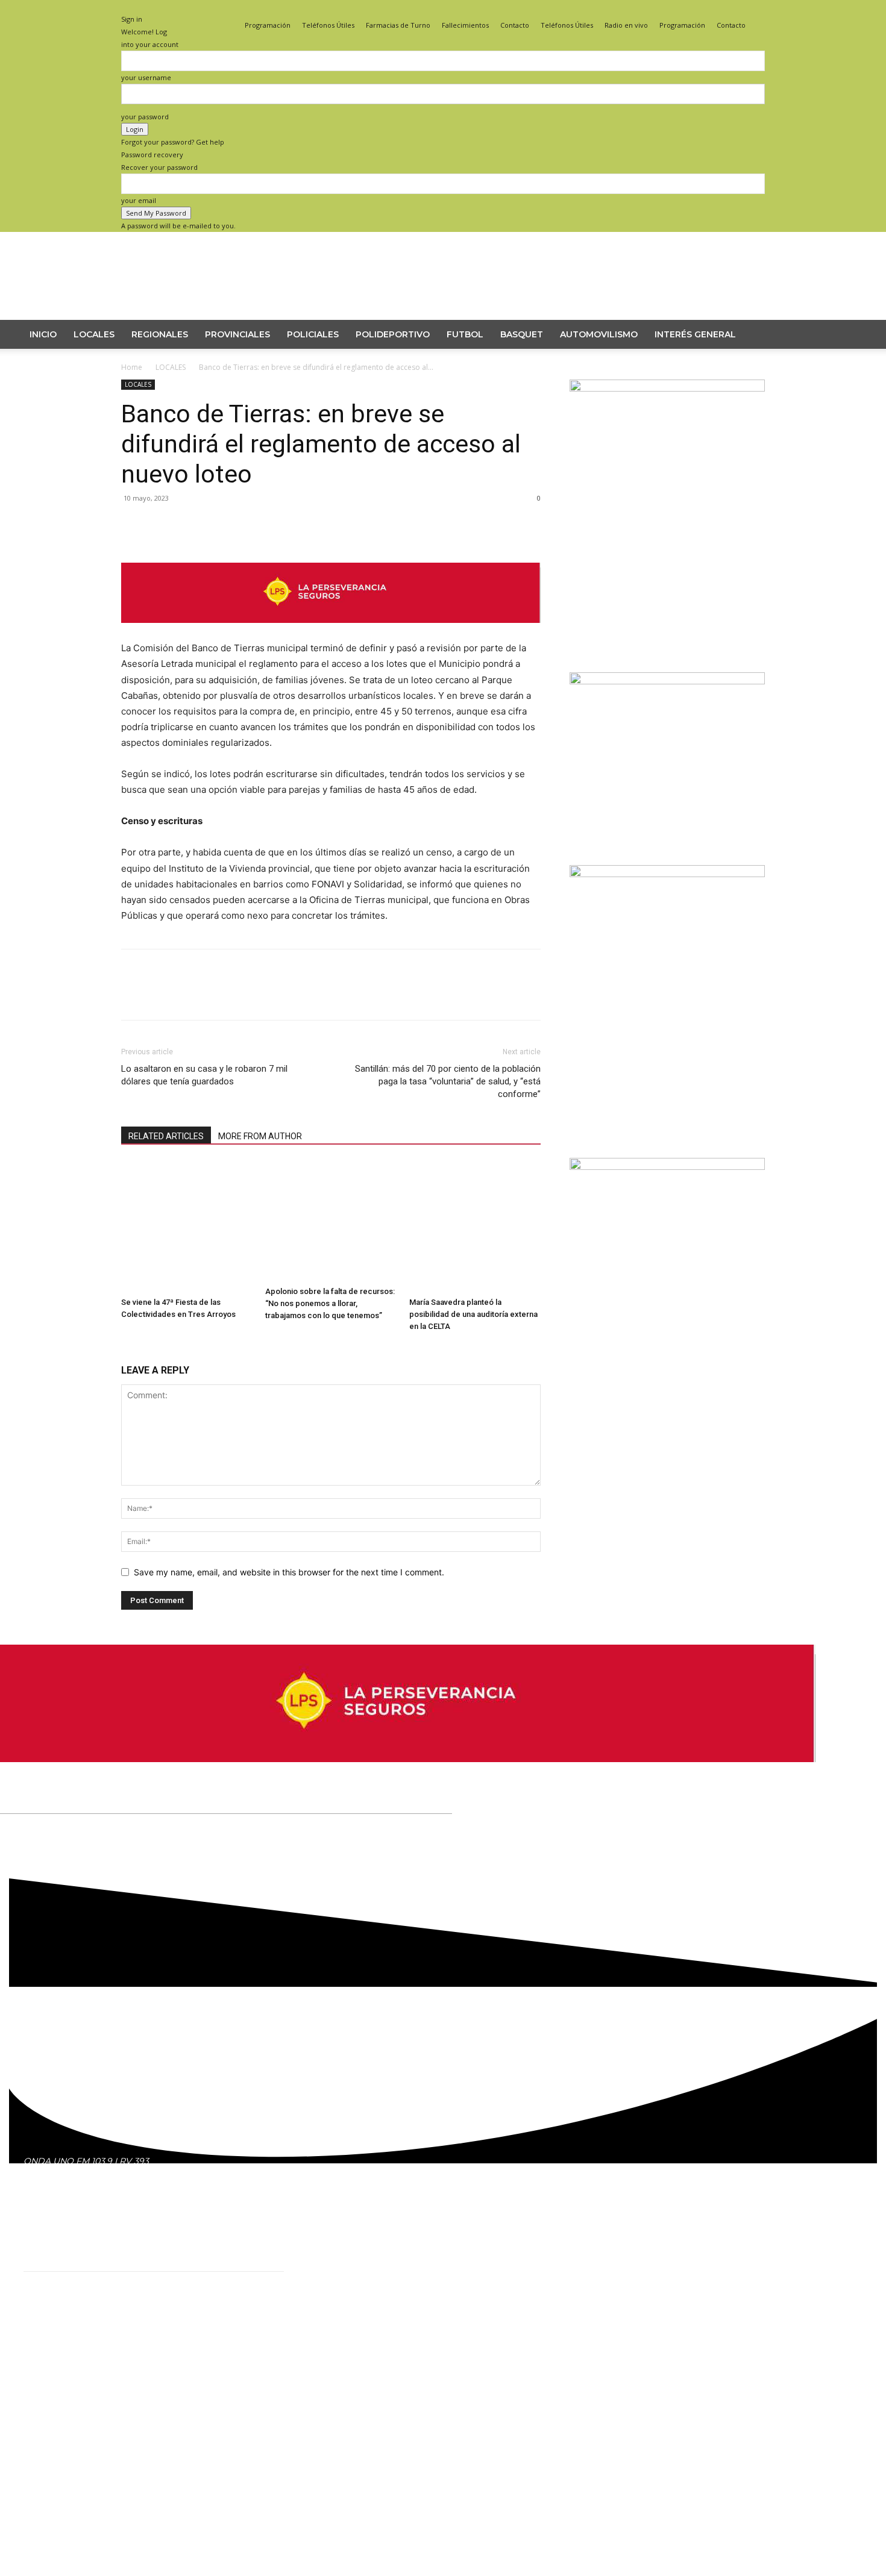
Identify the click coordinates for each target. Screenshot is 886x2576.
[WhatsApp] (216, 546)
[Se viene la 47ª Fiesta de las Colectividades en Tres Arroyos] (187, 1227)
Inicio (43, 334)
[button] (850, 335)
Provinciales (237, 334)
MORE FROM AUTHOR (260, 1136)
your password (145, 117)
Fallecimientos (465, 25)
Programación (268, 25)
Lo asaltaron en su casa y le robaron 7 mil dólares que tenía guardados (204, 1075)
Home (132, 367)
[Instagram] (736, 8)
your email (139, 200)
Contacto (515, 25)
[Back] (124, 6)
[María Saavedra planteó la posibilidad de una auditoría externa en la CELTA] (475, 1227)
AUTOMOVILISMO (599, 334)
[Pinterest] (189, 546)
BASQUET (522, 334)
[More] (245, 546)
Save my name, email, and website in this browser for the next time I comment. (289, 1572)
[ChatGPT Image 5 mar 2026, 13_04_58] (667, 1167)
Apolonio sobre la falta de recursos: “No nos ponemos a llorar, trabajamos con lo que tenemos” (330, 1303)
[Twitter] (756, 8)
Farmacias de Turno (398, 25)
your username (146, 77)
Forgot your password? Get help (173, 142)
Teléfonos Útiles (328, 25)
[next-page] (131, 1349)
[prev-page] (124, 1349)
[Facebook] (716, 8)
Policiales (313, 334)
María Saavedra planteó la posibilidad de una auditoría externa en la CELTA (473, 1314)
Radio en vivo (626, 25)
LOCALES (94, 334)
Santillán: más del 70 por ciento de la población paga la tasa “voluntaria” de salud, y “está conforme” (448, 1081)
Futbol (465, 334)
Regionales (160, 334)
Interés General (695, 334)
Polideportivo (393, 334)
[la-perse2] (331, 632)
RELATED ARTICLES (166, 1136)
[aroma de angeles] (667, 681)
